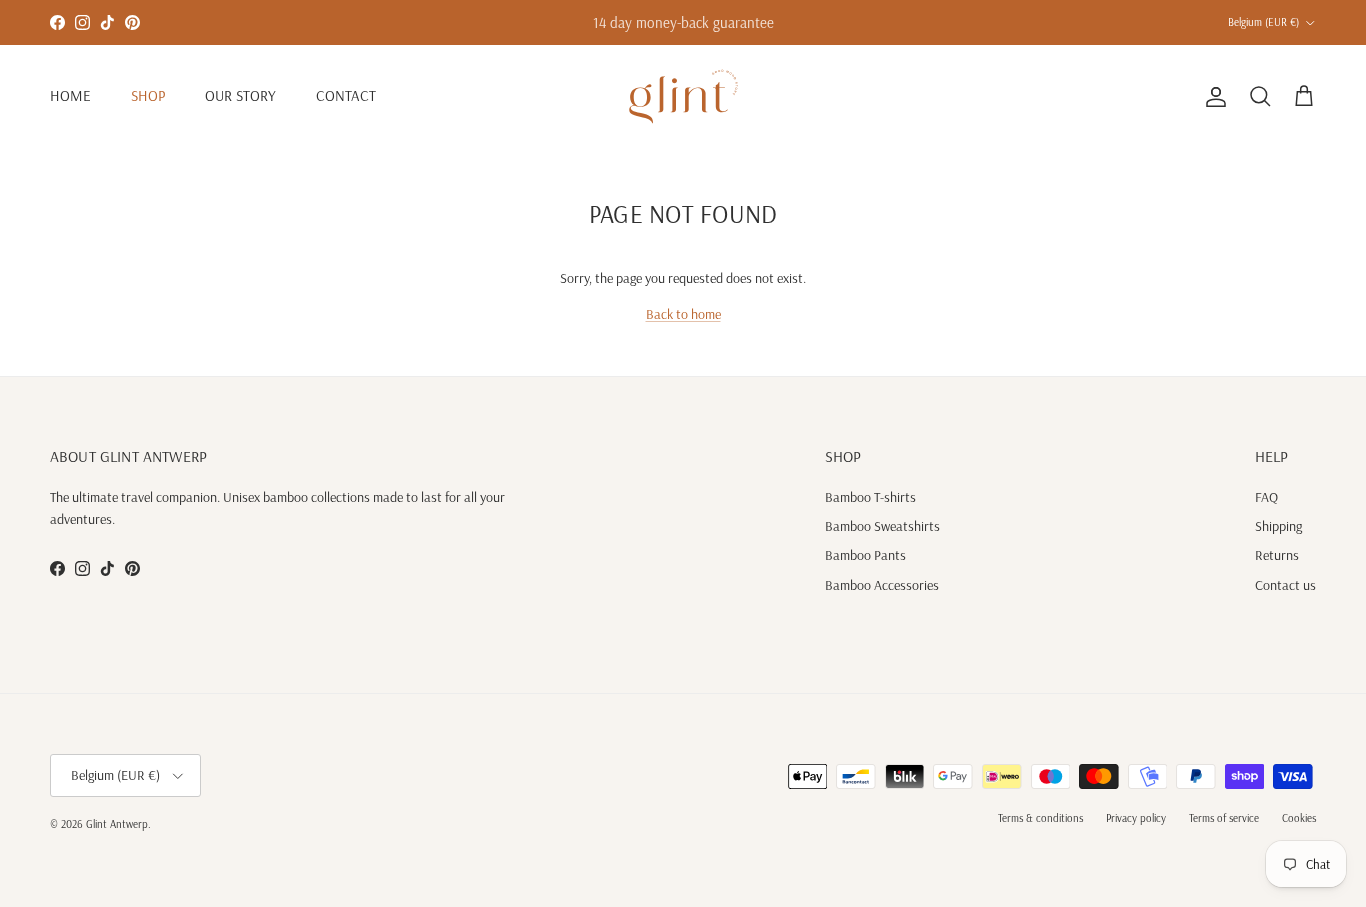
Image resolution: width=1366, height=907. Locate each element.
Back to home (683, 314)
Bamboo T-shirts (870, 497)
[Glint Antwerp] (683, 96)
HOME (70, 95)
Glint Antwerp (117, 824)
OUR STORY (240, 95)
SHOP (148, 95)
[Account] (1212, 97)
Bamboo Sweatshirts (882, 526)
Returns (1277, 555)
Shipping (1278, 526)
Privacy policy (1136, 818)
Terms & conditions (1040, 818)
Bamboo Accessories (882, 585)
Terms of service (1224, 818)
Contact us (1285, 585)
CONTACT (346, 95)
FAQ (1266, 497)
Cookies (1299, 818)
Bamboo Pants (865, 555)
